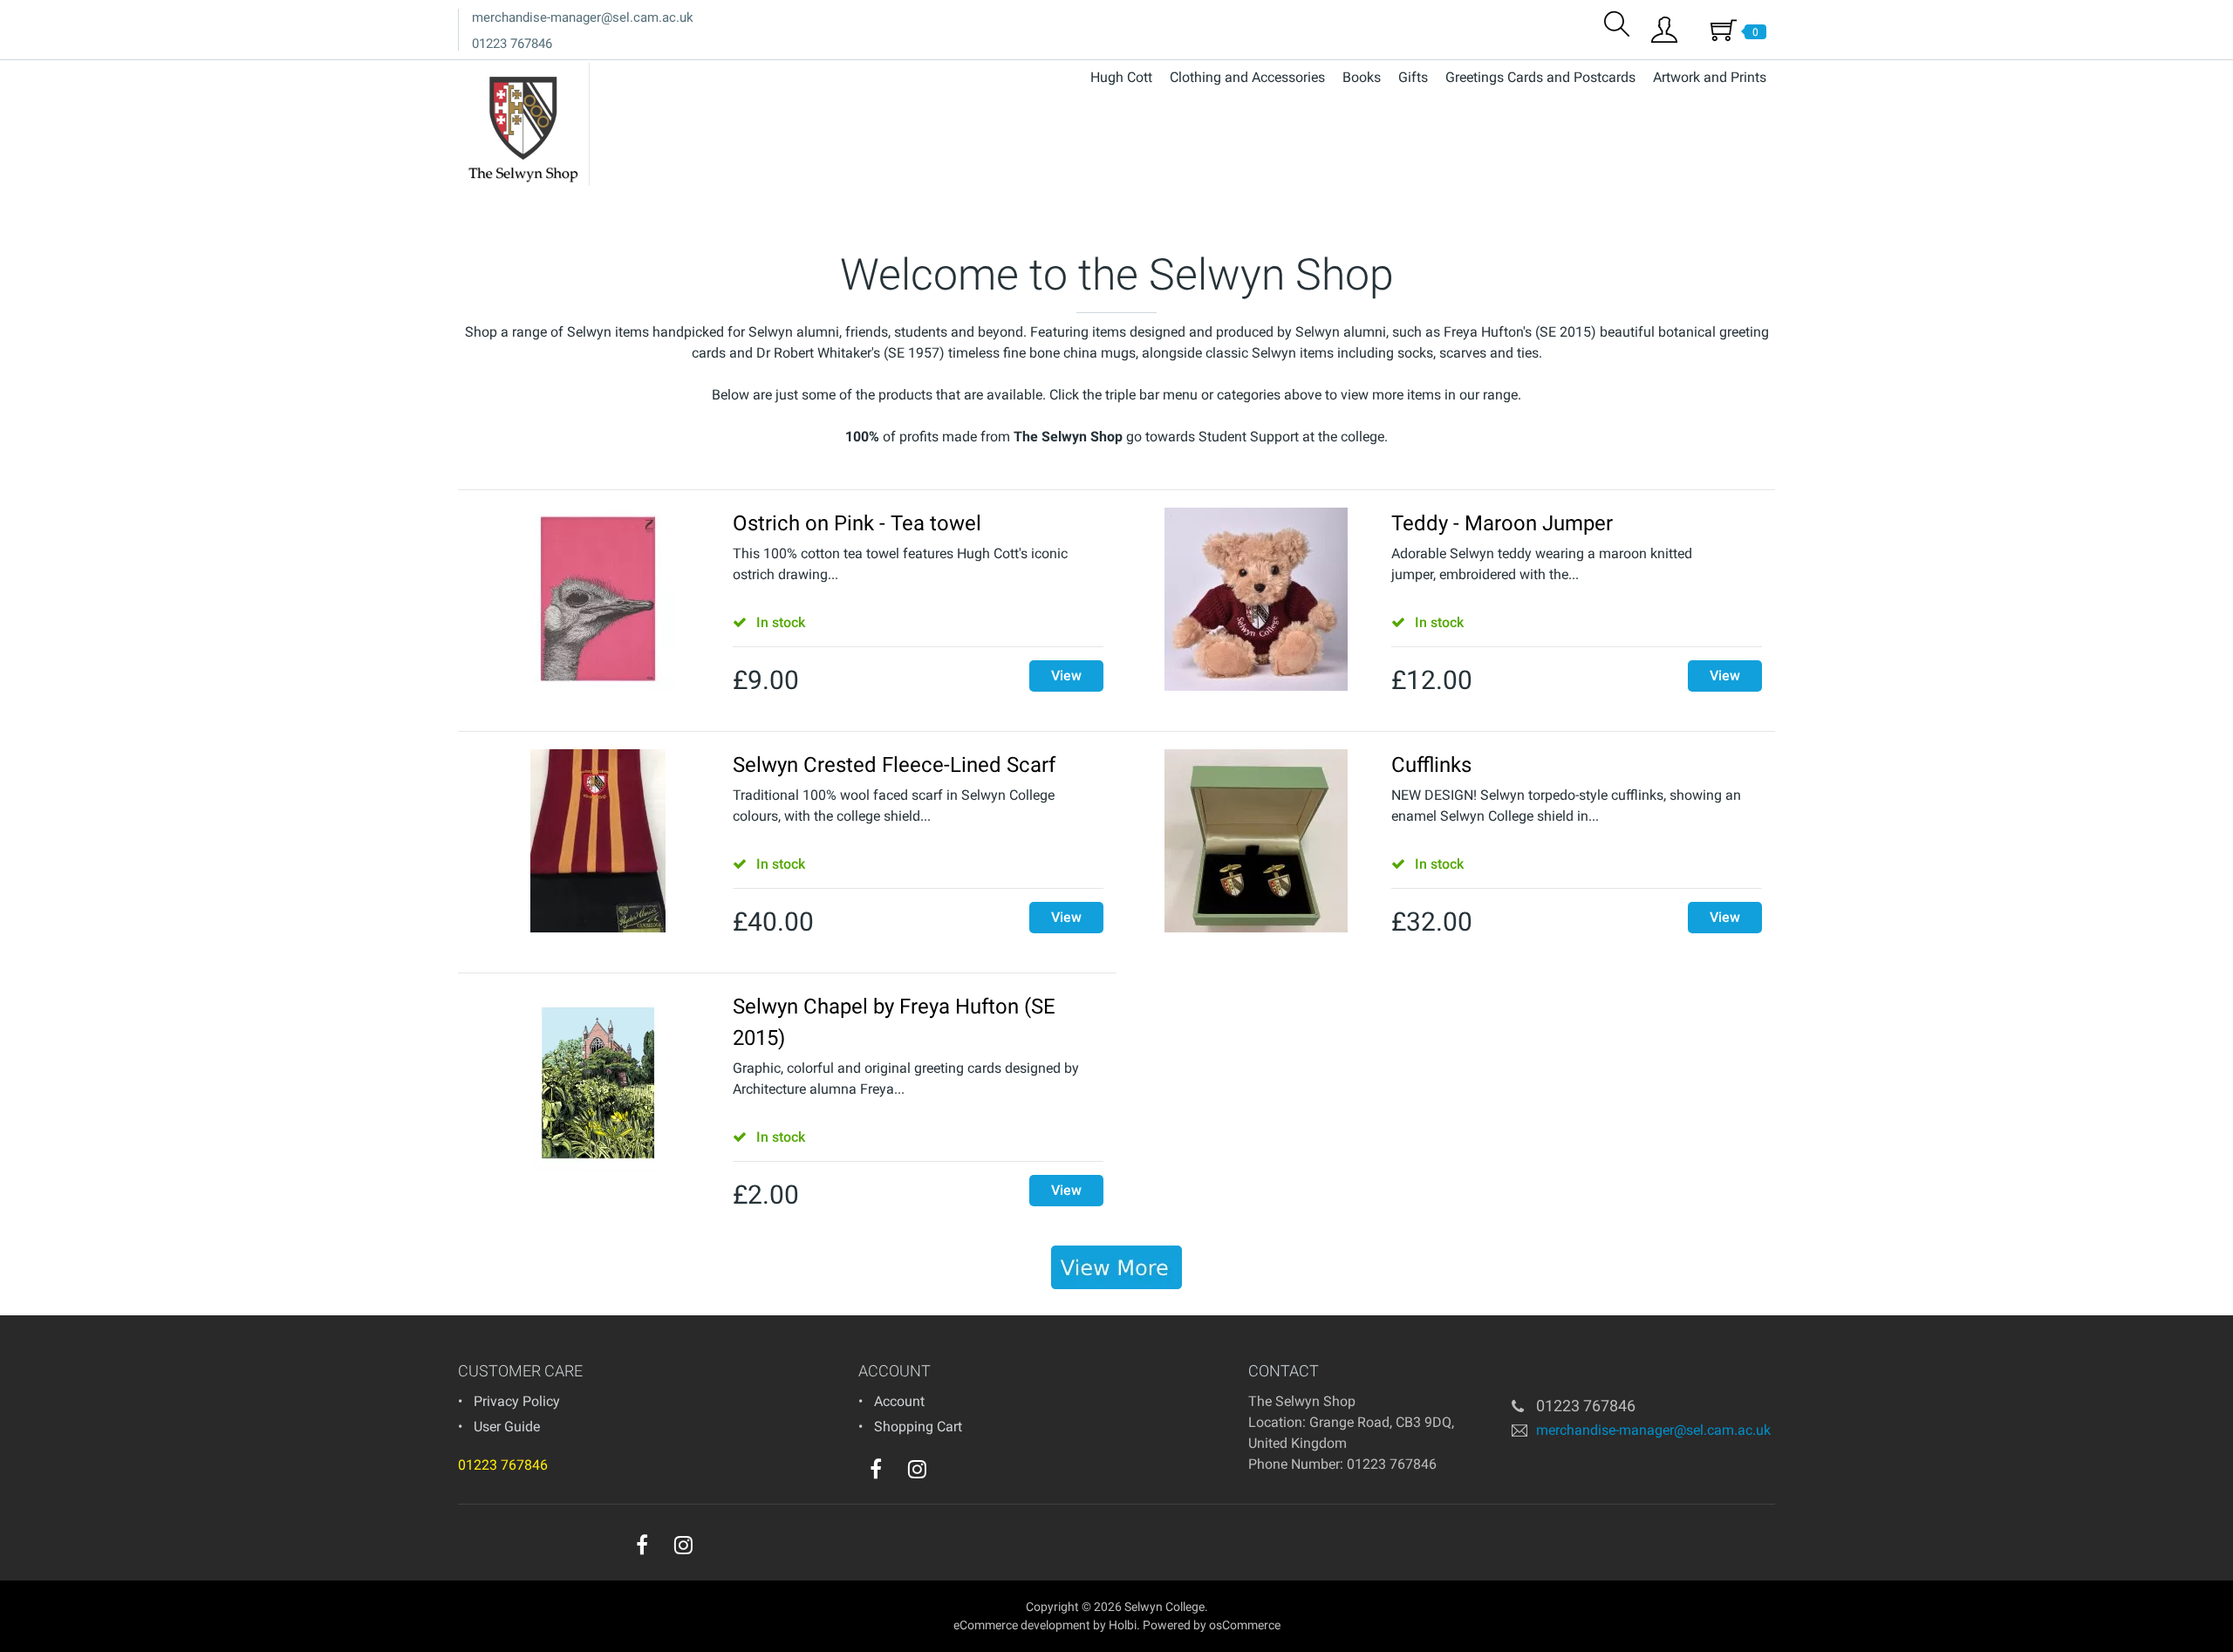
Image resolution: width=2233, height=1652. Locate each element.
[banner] (1116, 1267)
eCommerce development (1022, 1625)
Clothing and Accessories (1247, 77)
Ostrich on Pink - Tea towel (857, 523)
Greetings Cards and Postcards (1540, 77)
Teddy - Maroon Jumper (1502, 523)
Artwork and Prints (1710, 77)
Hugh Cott (1121, 77)
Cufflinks (1431, 765)
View (1066, 676)
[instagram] (917, 1469)
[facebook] (876, 1469)
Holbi (1123, 1625)
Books (1362, 77)
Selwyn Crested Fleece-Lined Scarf (894, 765)
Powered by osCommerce (1212, 1625)
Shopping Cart (918, 1427)
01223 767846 (512, 44)
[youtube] (953, 1473)
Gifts (1413, 77)
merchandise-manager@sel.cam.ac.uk (583, 17)
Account (899, 1401)
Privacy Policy (517, 1401)
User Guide (507, 1427)
